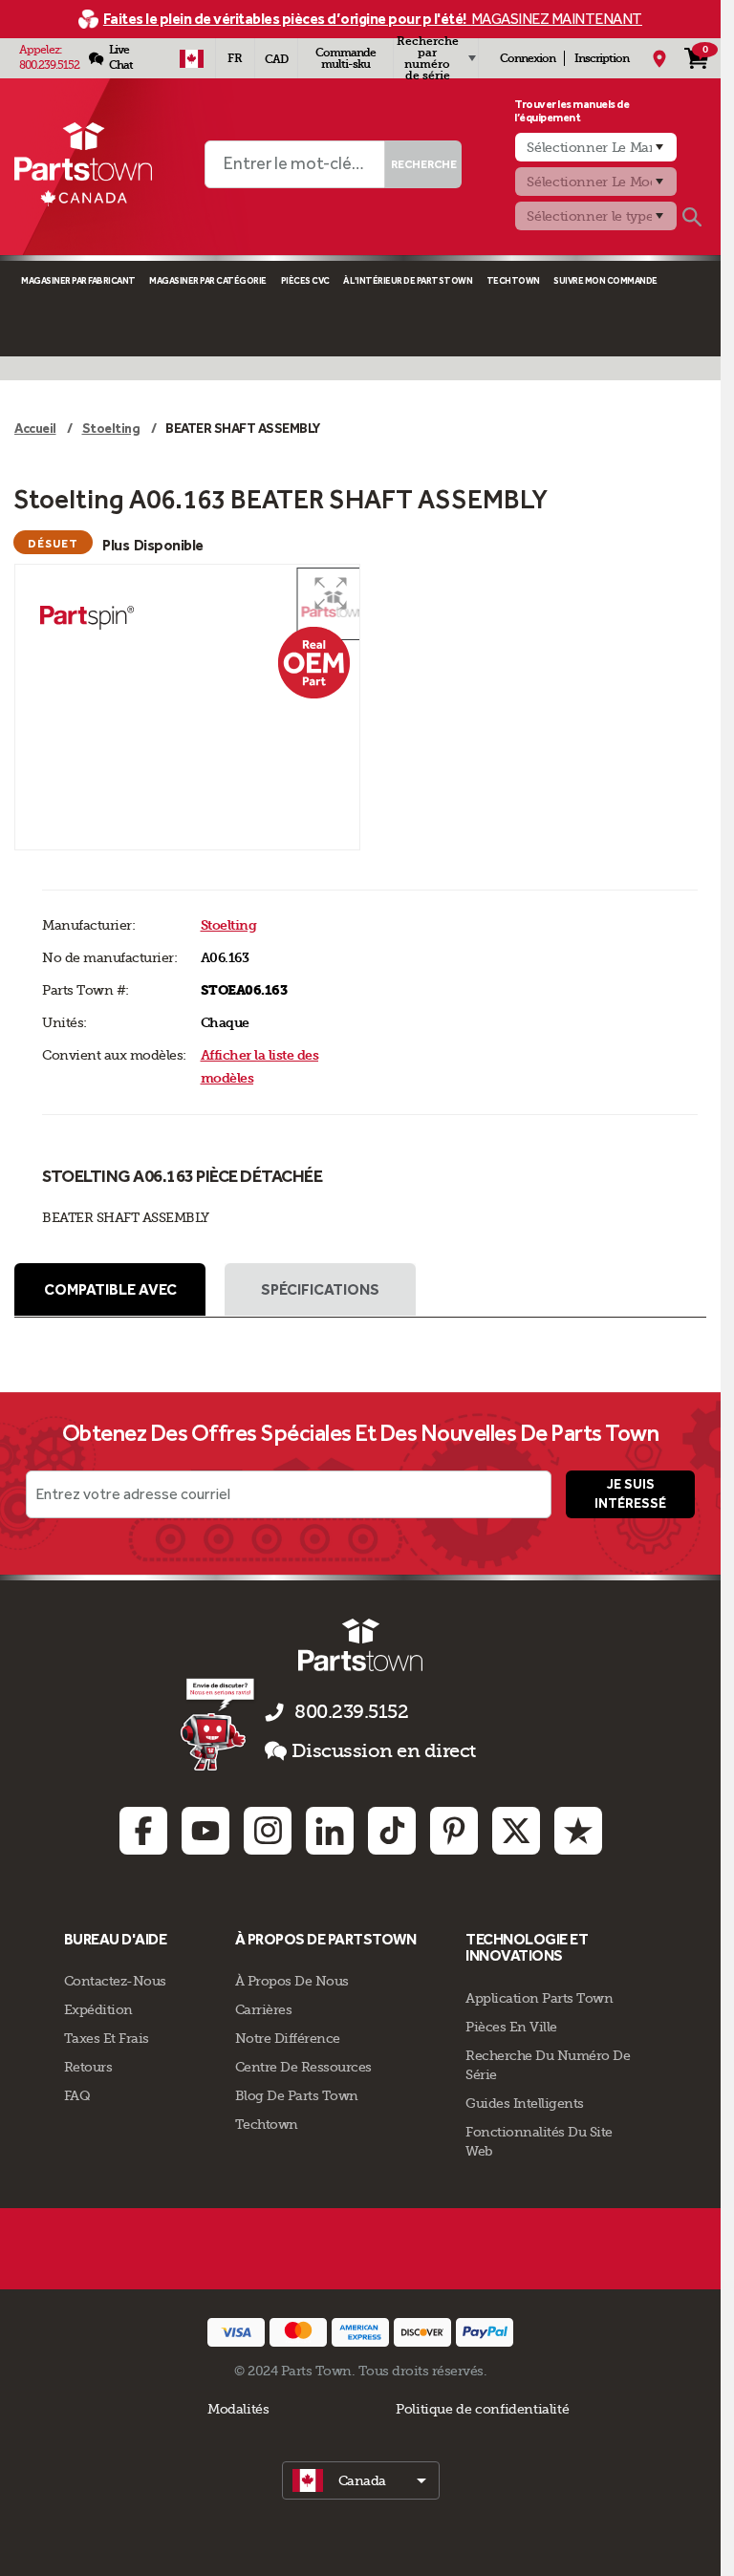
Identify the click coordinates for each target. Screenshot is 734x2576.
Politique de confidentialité (482, 2409)
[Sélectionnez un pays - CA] (191, 58)
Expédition (98, 2009)
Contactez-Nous (115, 1981)
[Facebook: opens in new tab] (143, 1831)
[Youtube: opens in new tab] (205, 1831)
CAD (276, 59)
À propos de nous (292, 1981)
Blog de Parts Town (297, 2095)
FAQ (77, 2095)
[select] (361, 2480)
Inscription (602, 58)
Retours (88, 2067)
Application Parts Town (539, 1998)
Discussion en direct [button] (384, 1751)
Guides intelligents (525, 2103)
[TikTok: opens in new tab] (392, 1831)
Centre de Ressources (303, 2067)
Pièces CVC (305, 280)
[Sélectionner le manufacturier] (596, 147)
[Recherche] (692, 217)
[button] (331, 593)
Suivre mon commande (605, 280)
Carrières (264, 2009)
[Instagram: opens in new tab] (268, 1831)
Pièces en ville (511, 2027)
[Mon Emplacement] (659, 58)
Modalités (238, 2409)
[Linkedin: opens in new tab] (330, 1831)
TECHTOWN (513, 280)
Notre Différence (288, 2038)
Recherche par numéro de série (428, 58)
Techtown (267, 2124)
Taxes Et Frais (107, 2038)
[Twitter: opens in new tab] (516, 1831)
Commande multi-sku (345, 58)
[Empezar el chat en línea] (219, 1724)
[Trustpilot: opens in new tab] (578, 1831)
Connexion (528, 58)
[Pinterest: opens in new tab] (454, 1831)
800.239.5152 (49, 65)
